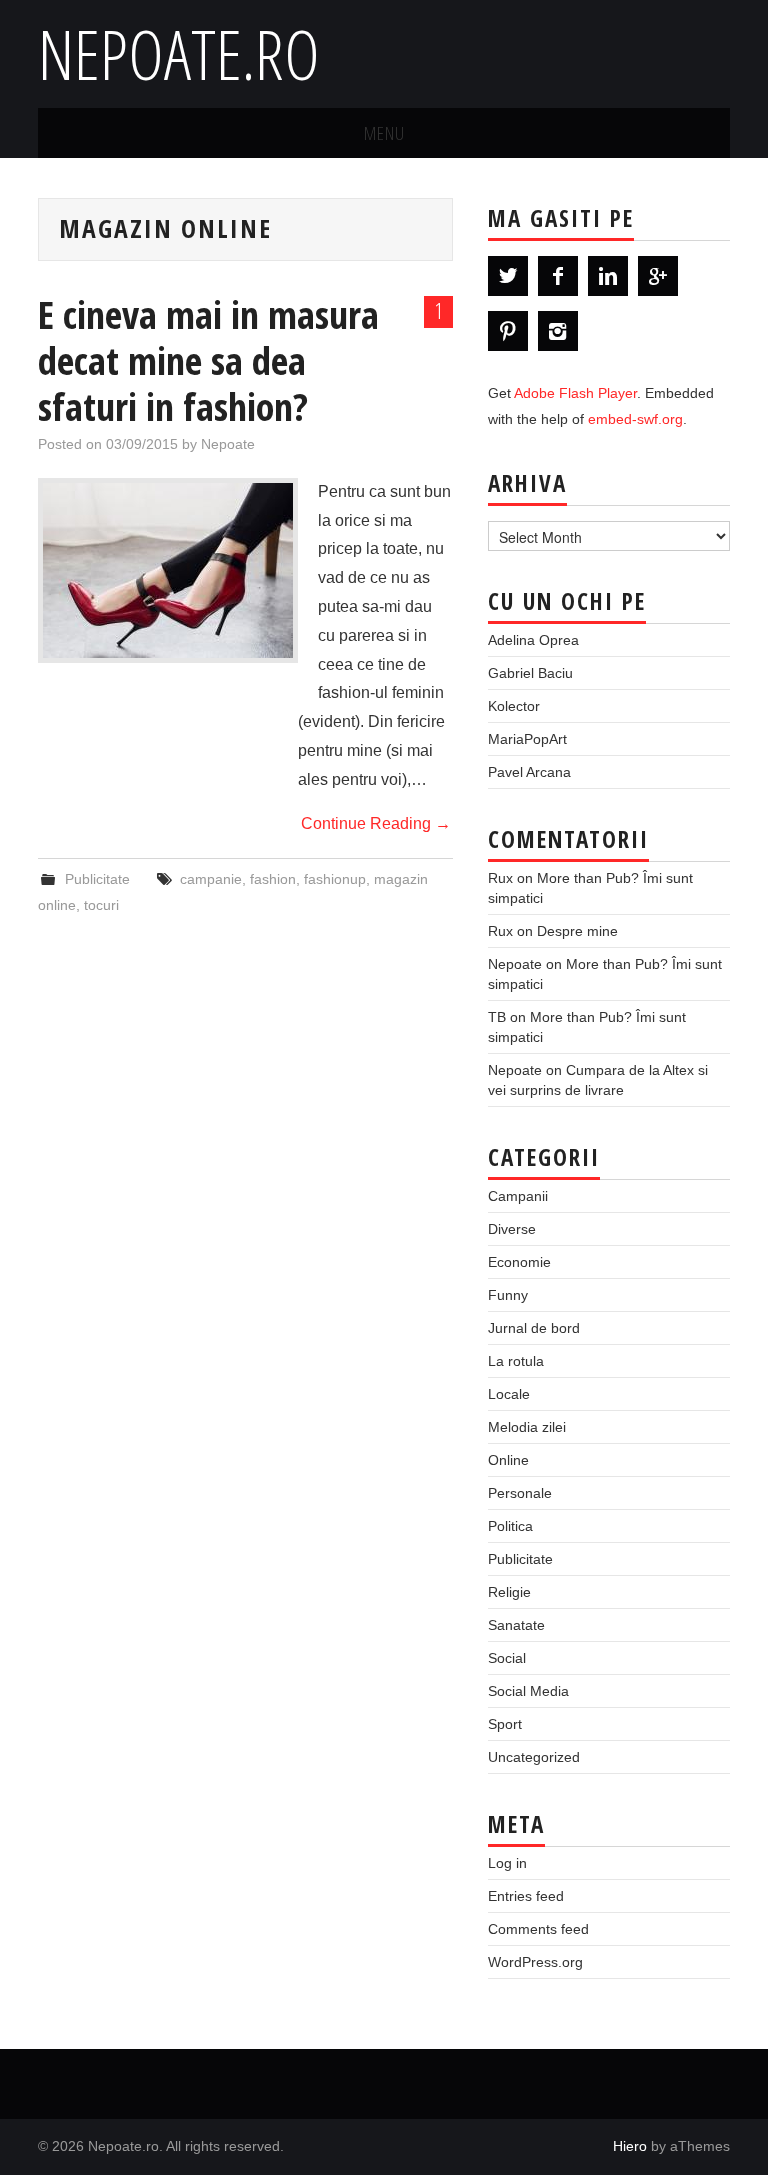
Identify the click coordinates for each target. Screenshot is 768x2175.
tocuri (101, 905)
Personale (520, 1493)
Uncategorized (534, 1757)
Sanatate (516, 1625)
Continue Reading (376, 823)
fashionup (335, 879)
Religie (509, 1592)
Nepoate (228, 444)
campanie (211, 879)
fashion (273, 879)
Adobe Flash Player (575, 393)
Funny (508, 1295)
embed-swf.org (635, 419)
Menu (384, 132)
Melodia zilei (527, 1427)
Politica (510, 1526)
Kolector (514, 706)
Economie (519, 1262)
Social (507, 1658)
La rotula (516, 1361)
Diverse (512, 1229)
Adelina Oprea (533, 640)
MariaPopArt (527, 739)
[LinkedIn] (608, 276)
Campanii (518, 1196)
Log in (507, 1863)
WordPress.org (535, 1962)
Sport (505, 1724)
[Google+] (658, 276)
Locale (509, 1394)
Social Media (528, 1691)
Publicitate (97, 879)
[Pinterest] (508, 331)
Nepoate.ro (179, 53)
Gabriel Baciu (530, 673)
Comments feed (538, 1929)
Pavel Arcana (529, 772)
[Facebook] (558, 276)
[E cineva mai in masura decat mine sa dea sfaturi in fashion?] (168, 570)
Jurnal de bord (534, 1328)
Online (508, 1460)
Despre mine (577, 931)
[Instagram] (558, 331)
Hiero (630, 2146)
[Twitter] (508, 276)
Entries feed (526, 1896)
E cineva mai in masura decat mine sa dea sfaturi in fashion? (208, 360)
